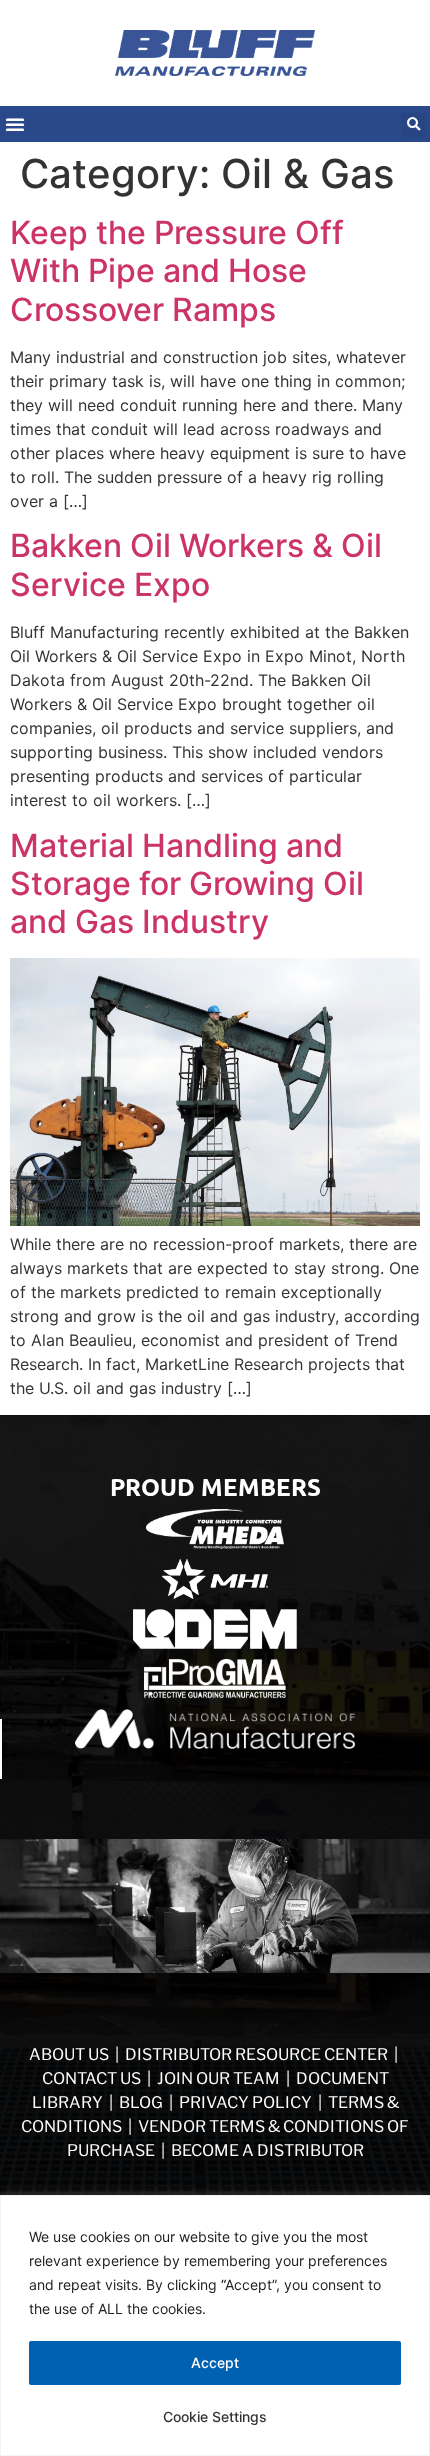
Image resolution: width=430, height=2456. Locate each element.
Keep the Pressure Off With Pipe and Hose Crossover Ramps (177, 271)
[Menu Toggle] (15, 124)
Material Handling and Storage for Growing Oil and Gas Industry (187, 884)
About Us (69, 2054)
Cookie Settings (215, 2416)
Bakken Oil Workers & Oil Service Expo (196, 564)
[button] (413, 125)
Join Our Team (218, 2078)
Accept (215, 2362)
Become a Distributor (267, 2150)
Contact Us (91, 2078)
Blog (141, 2102)
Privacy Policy (247, 2102)
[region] (215, 2325)
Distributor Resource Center (256, 2054)
